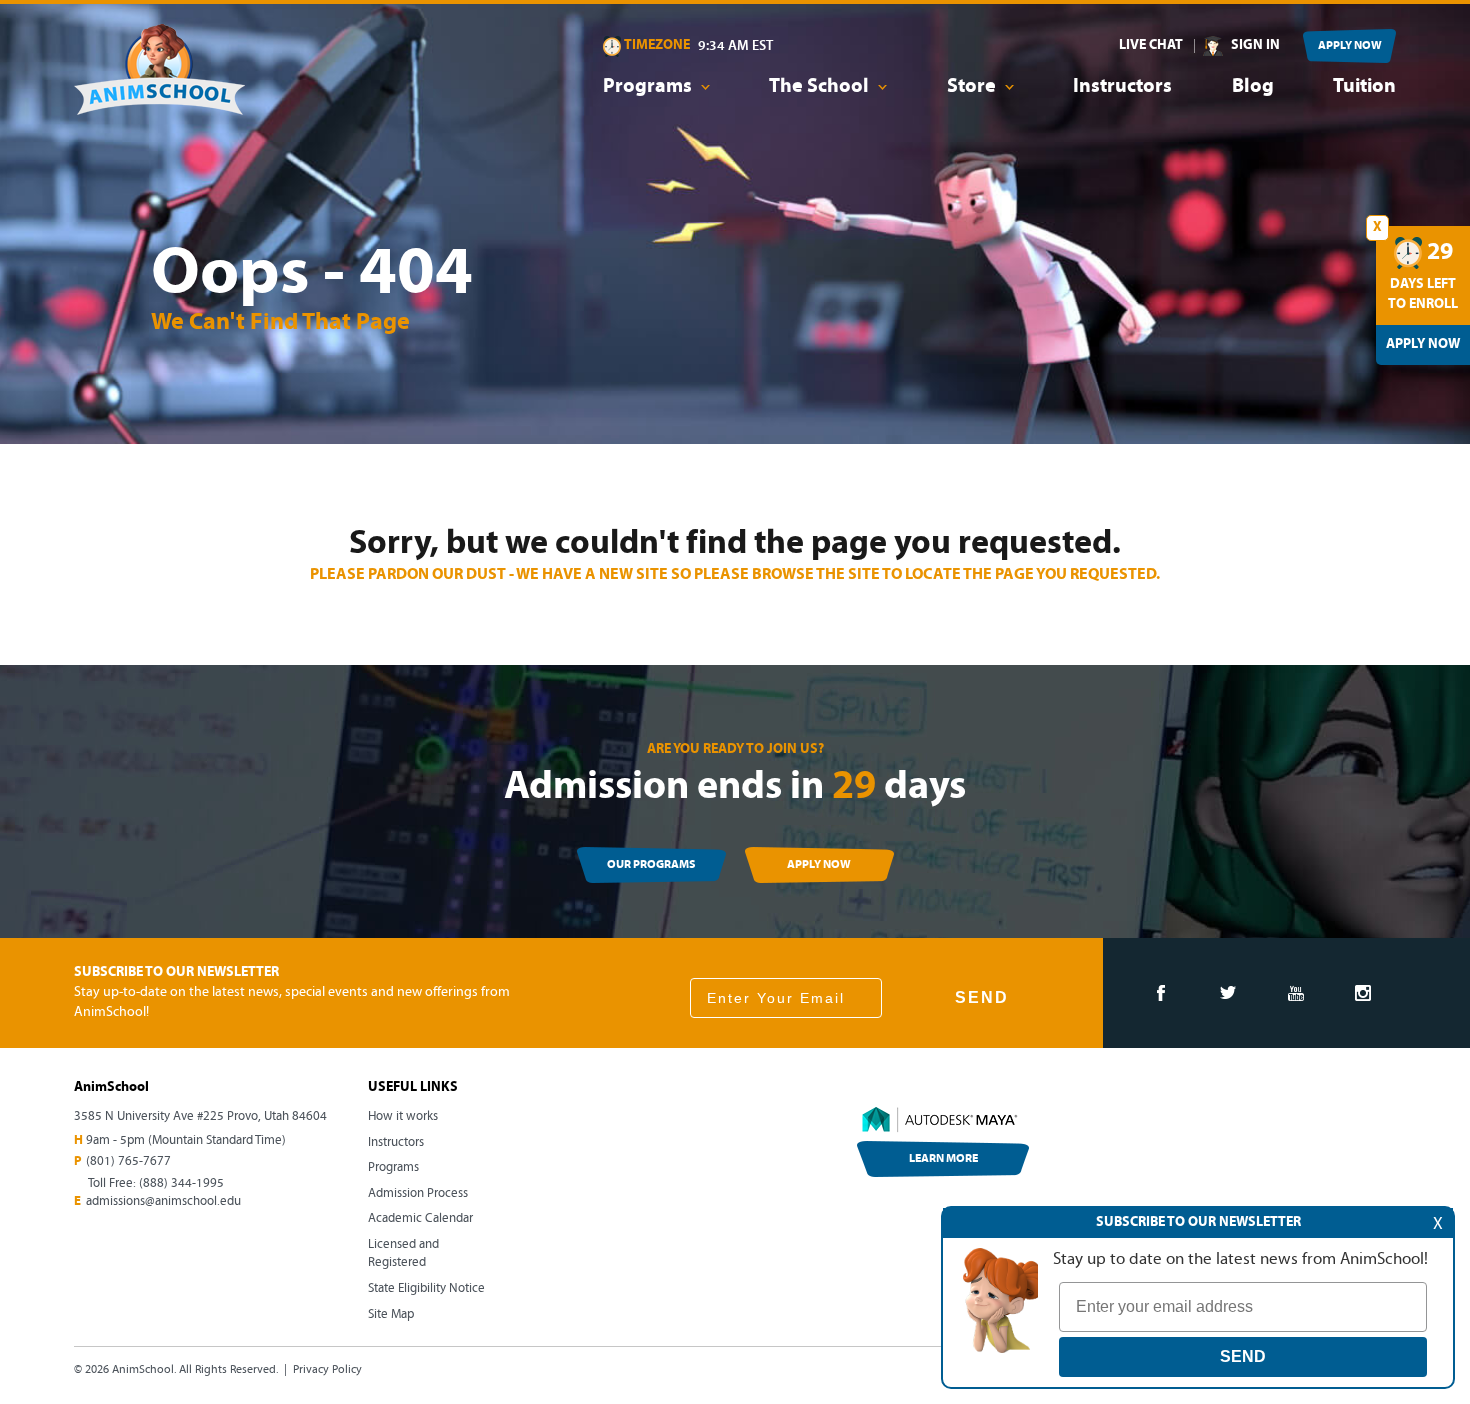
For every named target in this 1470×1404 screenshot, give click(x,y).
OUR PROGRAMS (651, 865)
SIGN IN (1255, 45)
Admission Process (418, 1193)
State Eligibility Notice (426, 1288)
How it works (403, 1116)
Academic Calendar (420, 1218)
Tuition (1364, 87)
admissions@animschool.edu (163, 1201)
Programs (393, 1167)
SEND (982, 997)
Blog (1253, 87)
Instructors (1122, 87)
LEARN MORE (943, 1159)
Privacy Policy (327, 1370)
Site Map (391, 1314)
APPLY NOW (1350, 46)
